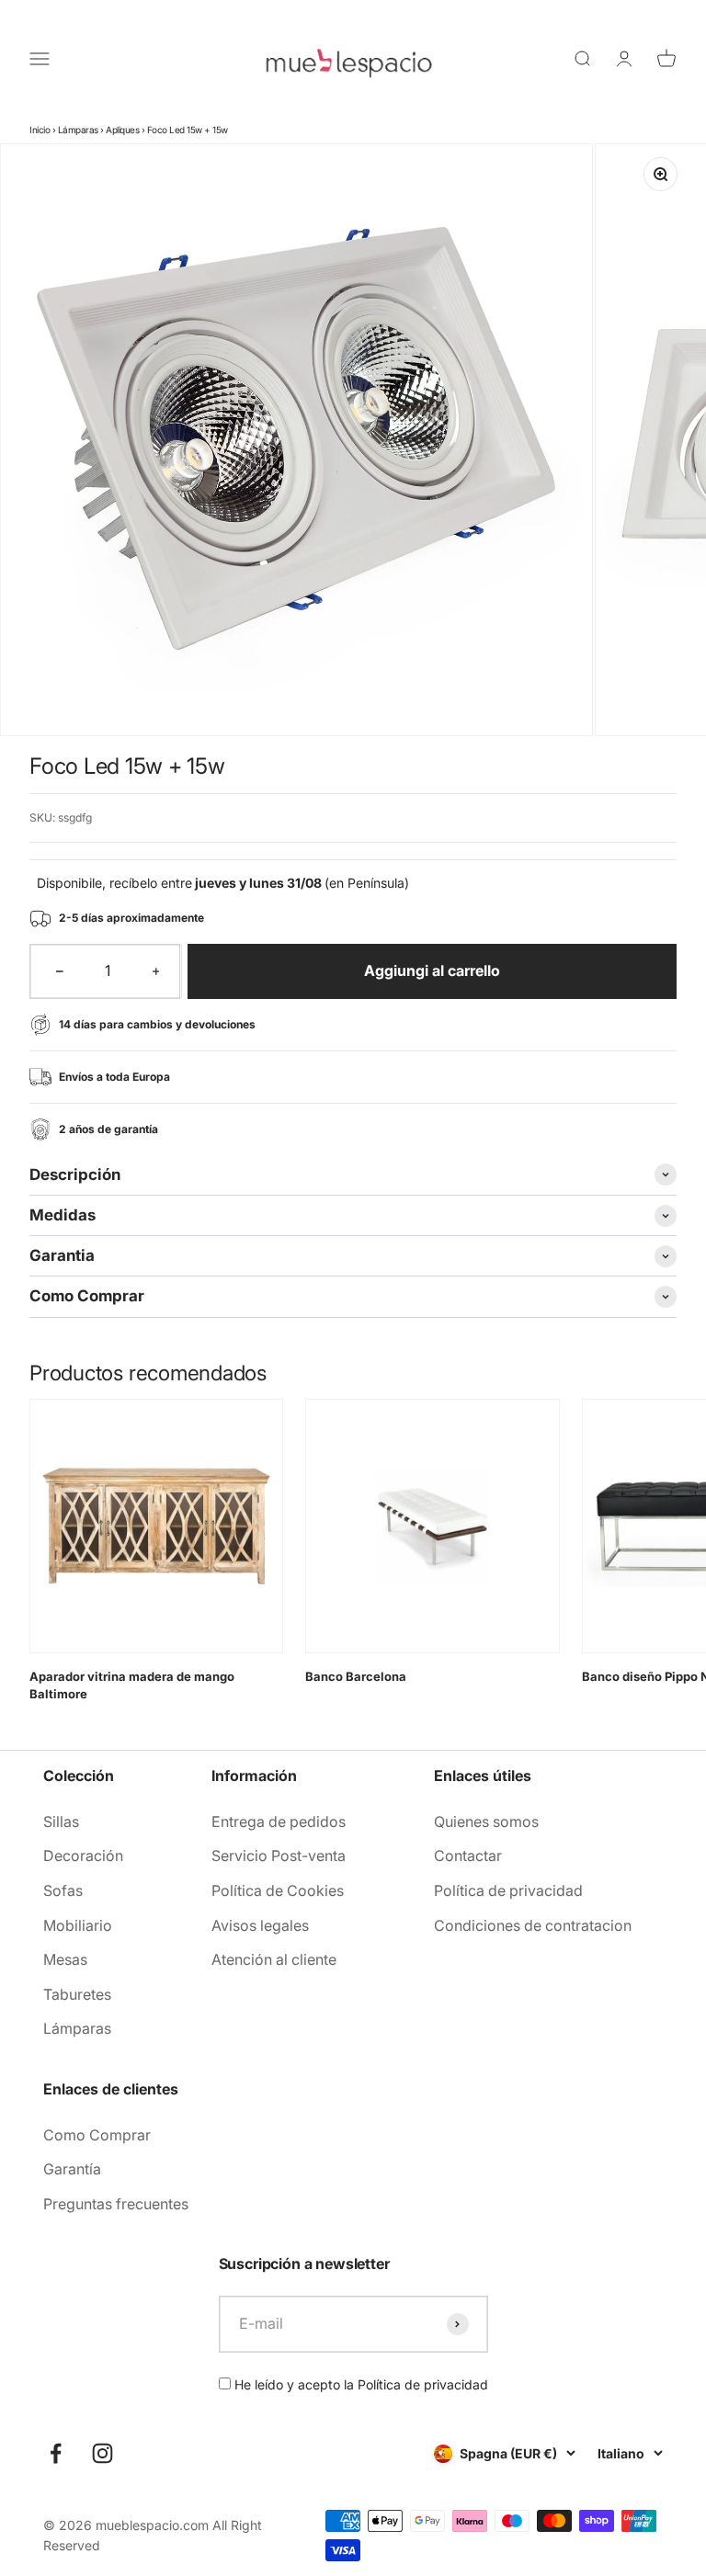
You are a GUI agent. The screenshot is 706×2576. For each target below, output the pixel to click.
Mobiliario (78, 1925)
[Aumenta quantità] (156, 971)
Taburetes (77, 1994)
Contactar (468, 1855)
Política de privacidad (508, 1890)
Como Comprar (97, 2135)
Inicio (40, 130)
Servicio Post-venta (279, 1855)
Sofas (63, 1890)
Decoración (83, 1855)
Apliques (122, 130)
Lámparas (78, 130)
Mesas (65, 1959)
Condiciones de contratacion (533, 1925)
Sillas (61, 1821)
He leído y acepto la (359, 2384)
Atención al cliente (274, 1959)
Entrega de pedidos (279, 1821)
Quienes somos (486, 1821)
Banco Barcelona (356, 1676)
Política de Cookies (278, 1890)
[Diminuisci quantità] (60, 971)
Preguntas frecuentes (116, 2204)
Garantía (72, 2169)
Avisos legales (260, 1925)
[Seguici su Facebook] (56, 2453)
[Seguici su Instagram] (102, 2453)
